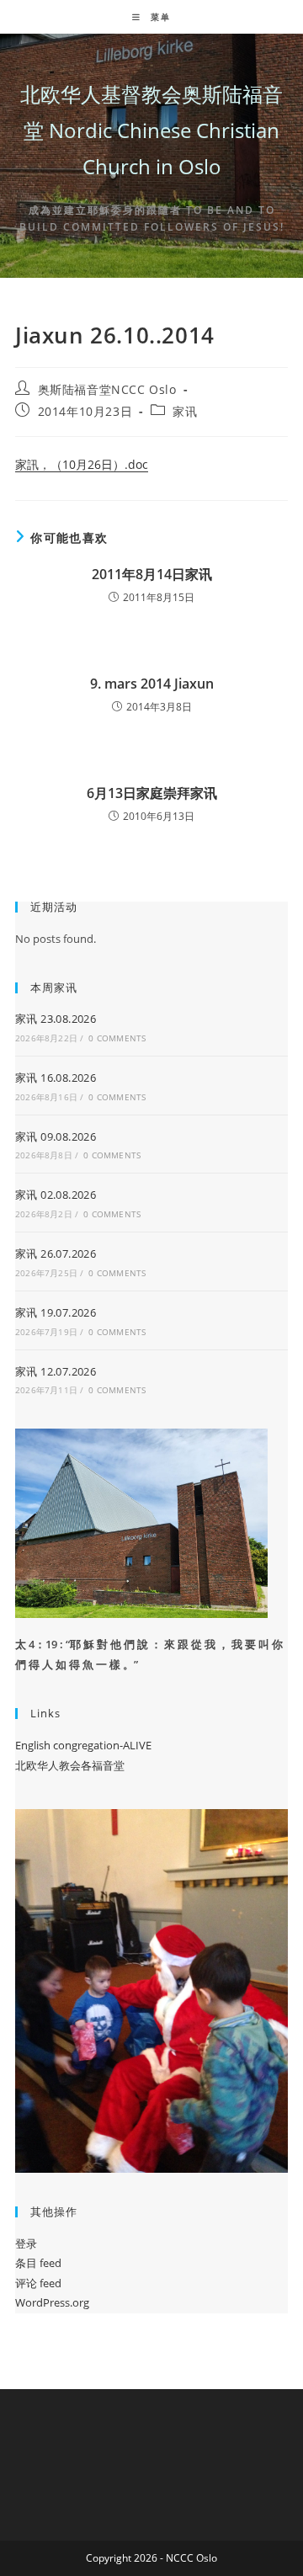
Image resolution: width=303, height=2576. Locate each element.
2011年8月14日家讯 (152, 574)
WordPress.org (52, 2302)
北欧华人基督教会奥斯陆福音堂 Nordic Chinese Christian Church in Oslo (151, 130)
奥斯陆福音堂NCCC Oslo (107, 389)
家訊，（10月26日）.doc (82, 464)
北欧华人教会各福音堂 (70, 1765)
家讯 (185, 411)
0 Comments (117, 1038)
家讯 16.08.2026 (56, 1078)
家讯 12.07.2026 (56, 1371)
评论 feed (38, 2283)
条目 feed (38, 2263)
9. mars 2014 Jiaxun (152, 684)
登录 (26, 2243)
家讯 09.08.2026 (56, 1136)
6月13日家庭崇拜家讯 (152, 793)
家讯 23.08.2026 (56, 1019)
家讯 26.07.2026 (56, 1253)
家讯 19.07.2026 (56, 1312)
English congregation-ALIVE (83, 1745)
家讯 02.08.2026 (56, 1195)
